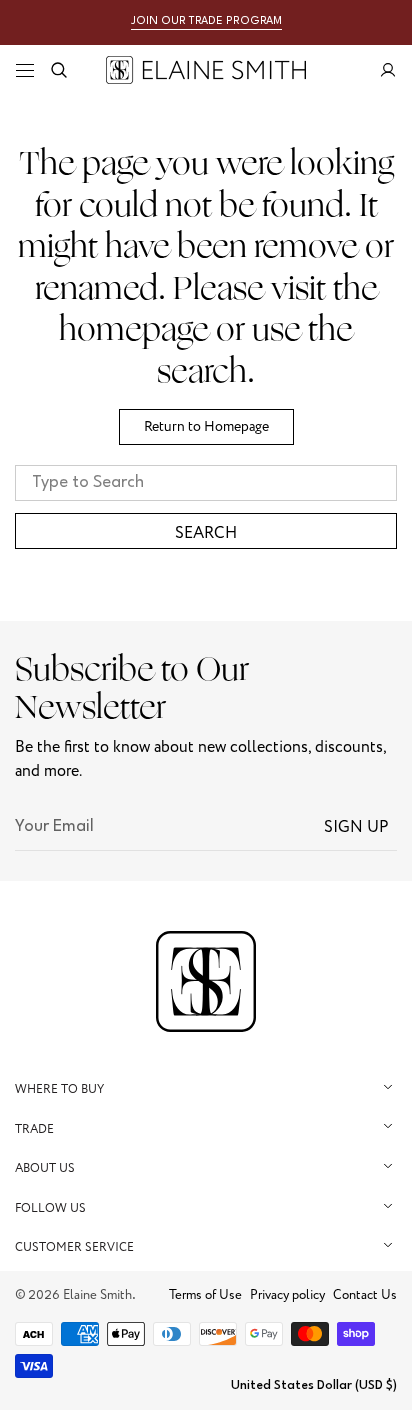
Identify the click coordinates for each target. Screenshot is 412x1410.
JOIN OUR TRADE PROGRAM (206, 21)
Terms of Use (205, 1295)
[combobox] (206, 483)
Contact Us (365, 1295)
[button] (25, 70)
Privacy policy (287, 1295)
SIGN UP (356, 827)
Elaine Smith (97, 1295)
